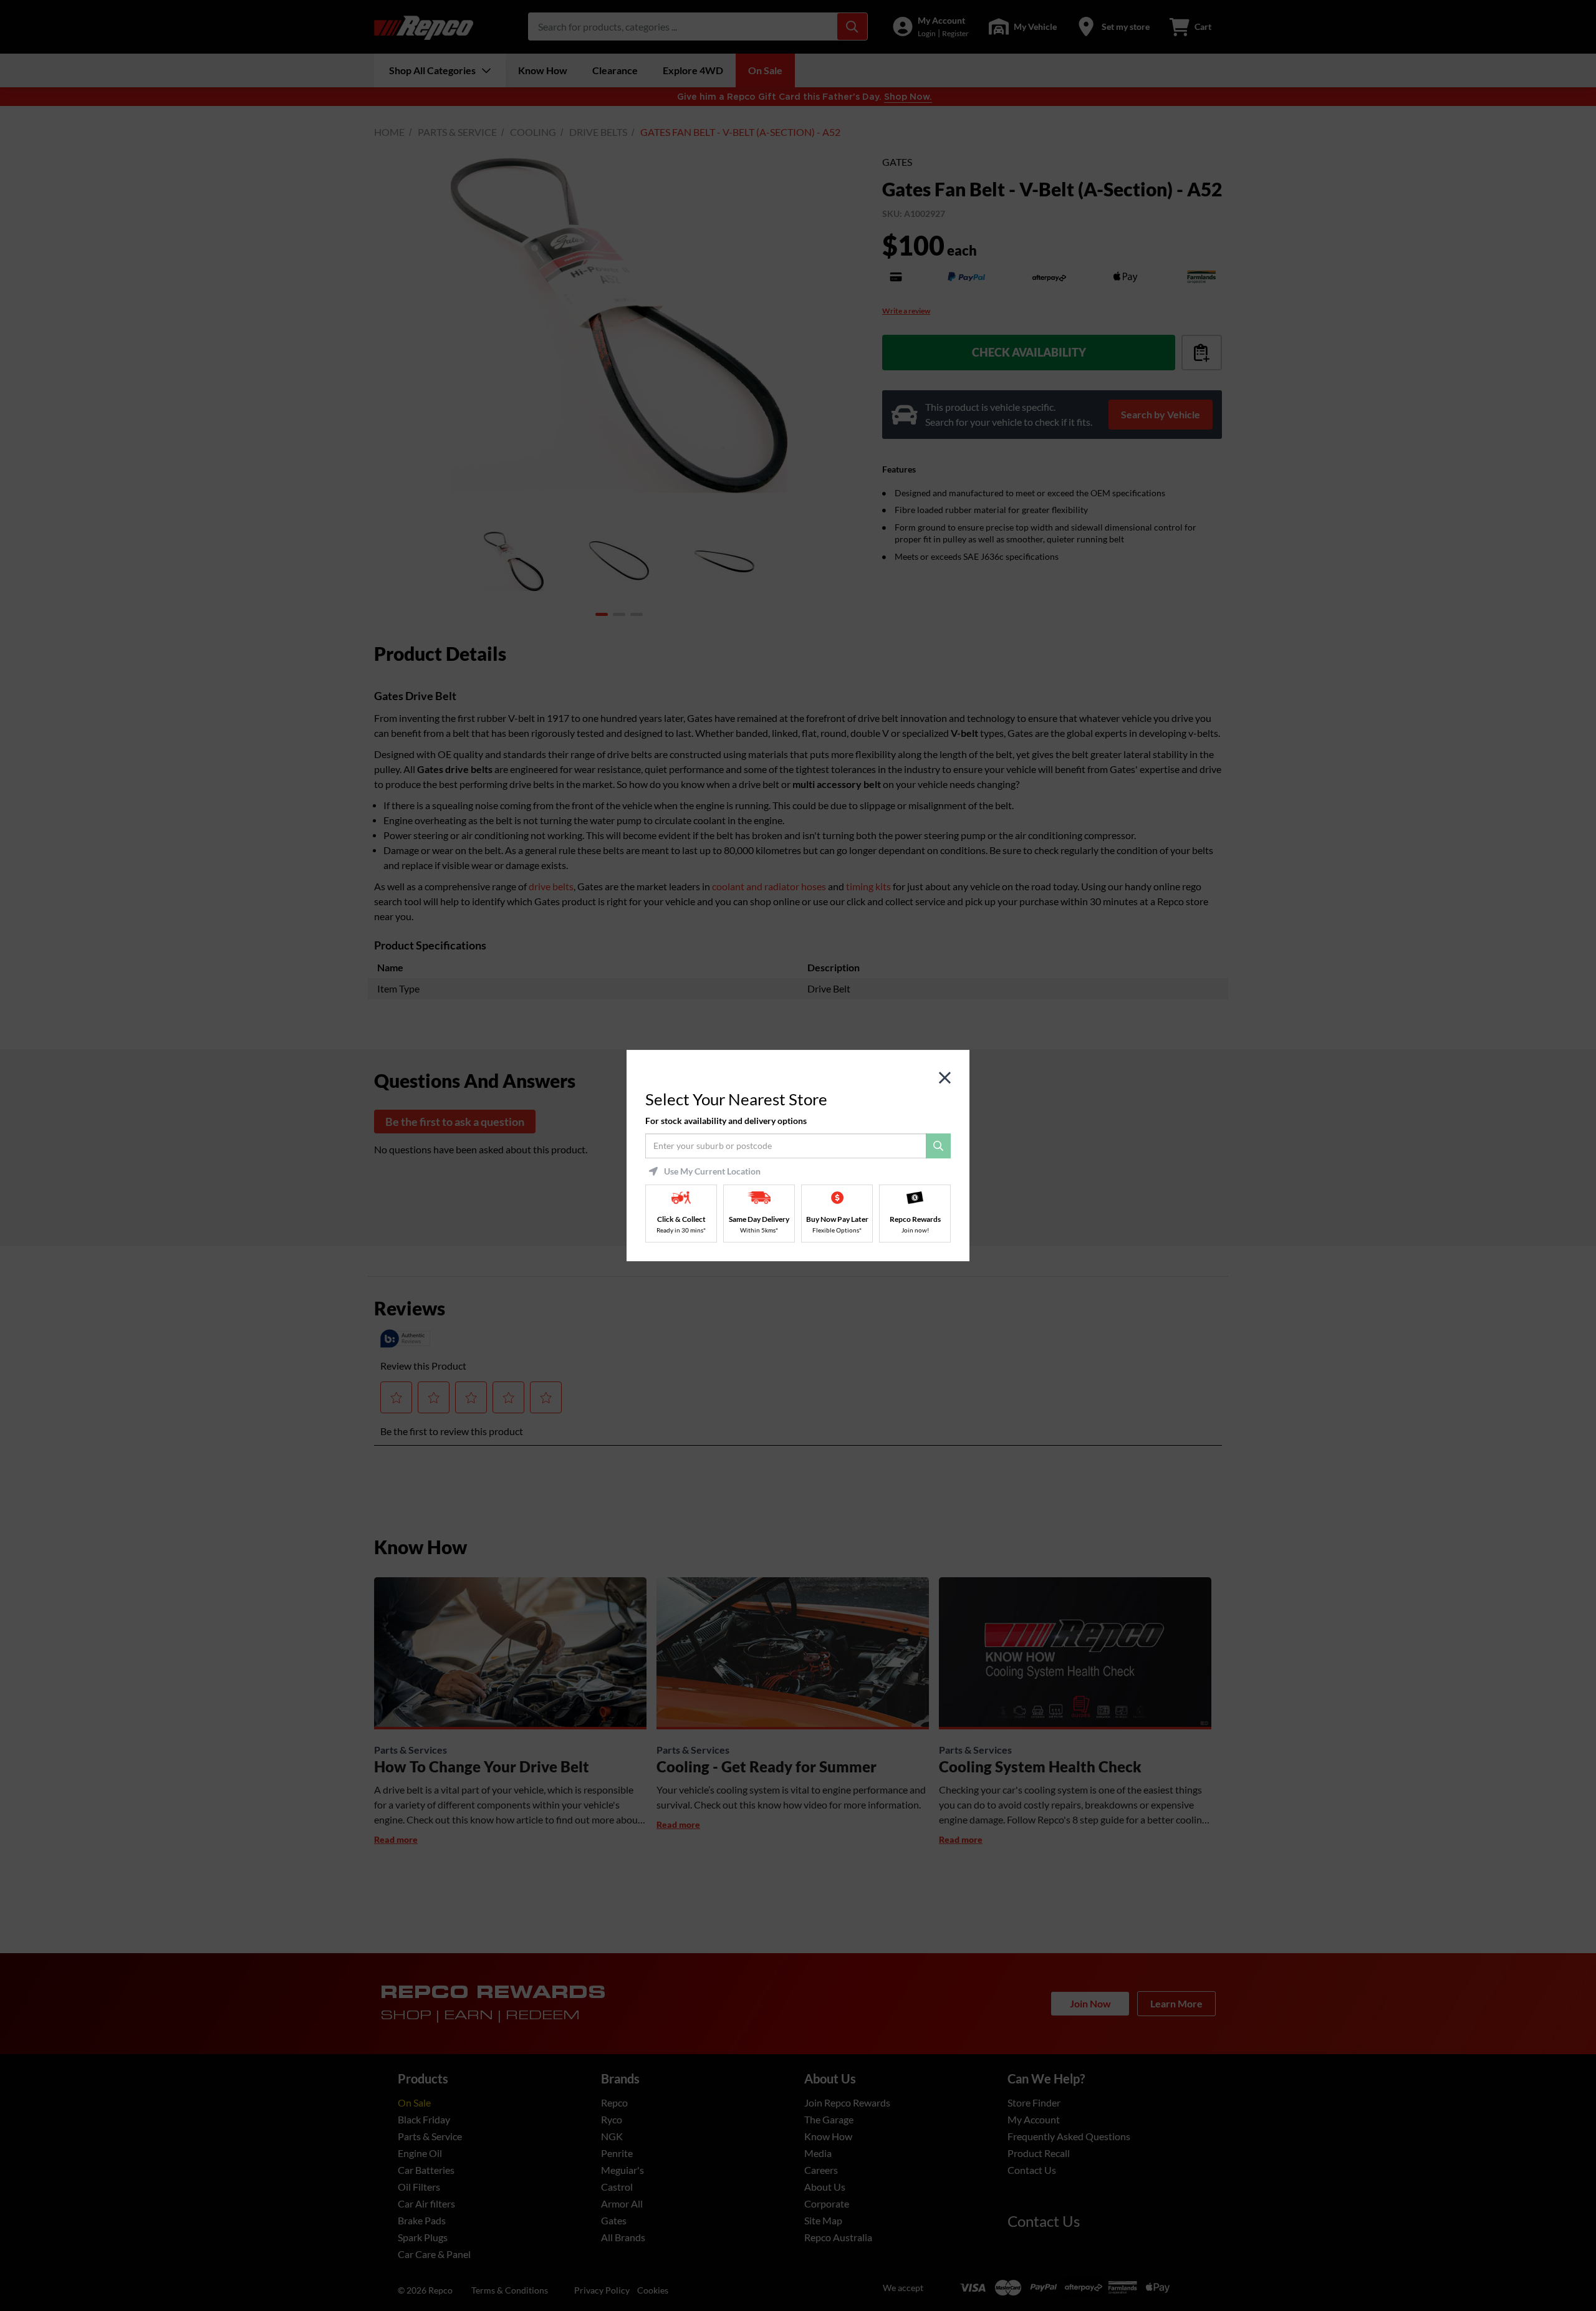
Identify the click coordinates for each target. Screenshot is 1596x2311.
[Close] (945, 1078)
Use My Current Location (712, 1171)
